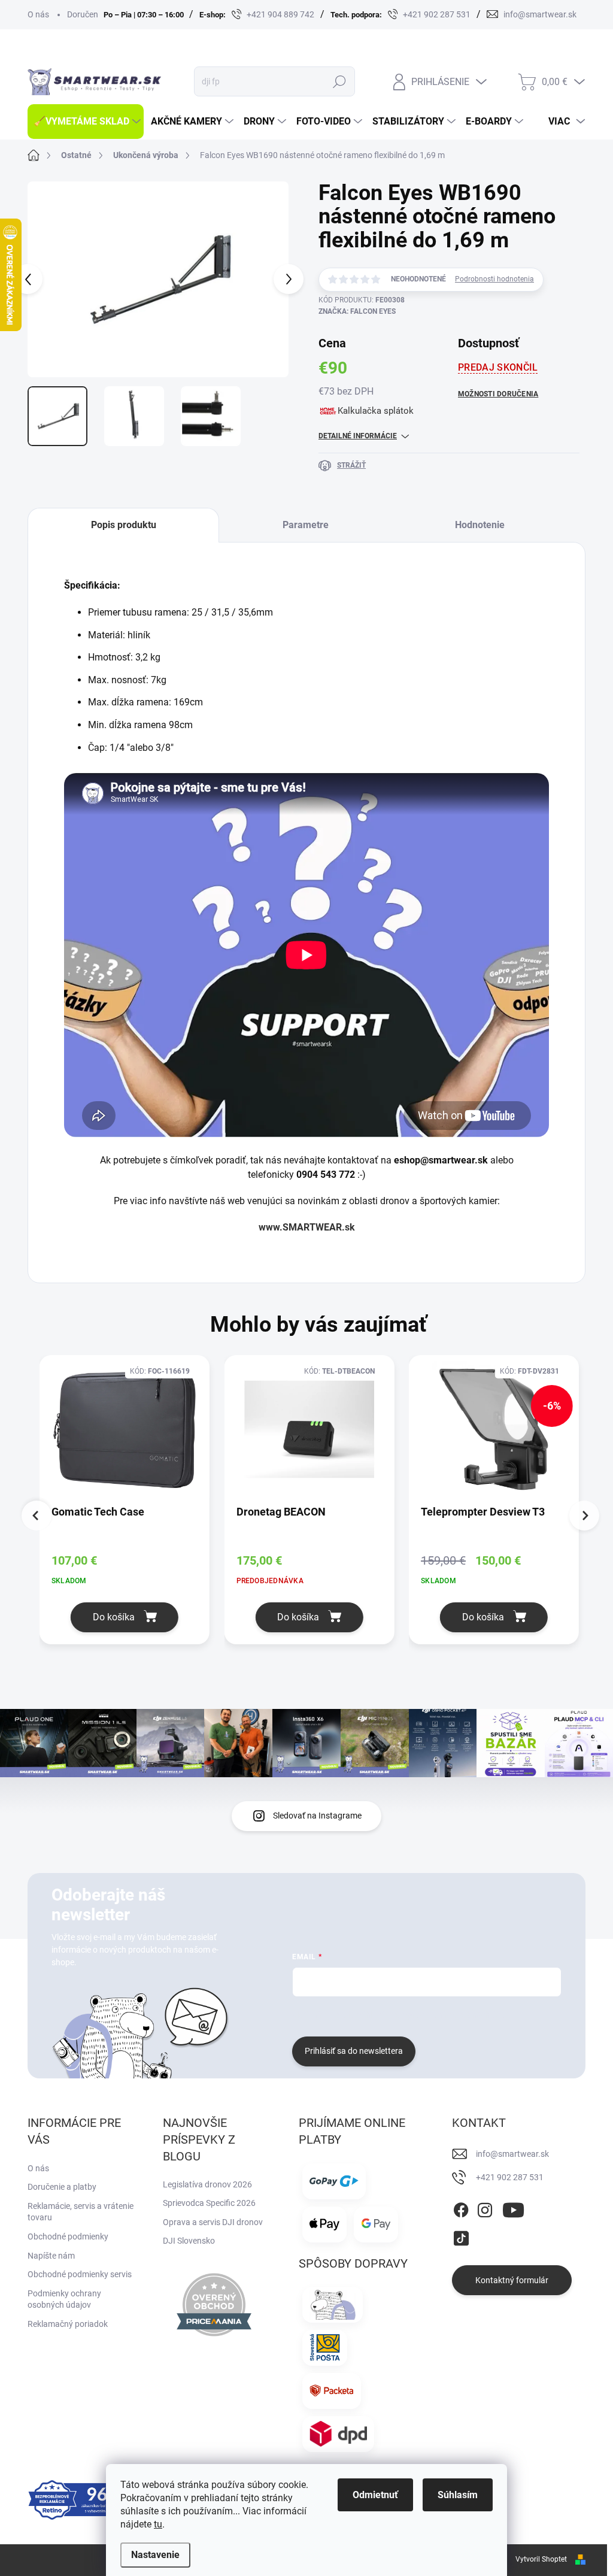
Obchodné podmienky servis (80, 2274)
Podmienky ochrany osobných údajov (64, 2299)
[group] (132, 1508)
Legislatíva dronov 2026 (207, 2184)
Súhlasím (458, 2495)
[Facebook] (461, 2208)
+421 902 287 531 (510, 2177)
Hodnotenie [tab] (480, 525)
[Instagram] (485, 2208)
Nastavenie (155, 2555)
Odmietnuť (375, 2495)
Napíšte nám (51, 2256)
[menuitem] (86, 122)
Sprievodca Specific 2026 (209, 2203)
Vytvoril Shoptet (541, 2559)
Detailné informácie (358, 436)
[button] (125, 1617)
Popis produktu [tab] (124, 525)
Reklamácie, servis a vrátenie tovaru (81, 2212)
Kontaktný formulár (512, 2280)
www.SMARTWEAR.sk (307, 1227)
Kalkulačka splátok (376, 411)
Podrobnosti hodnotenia (494, 279)
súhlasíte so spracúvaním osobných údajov (437, 2015)
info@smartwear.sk (512, 2154)
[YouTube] (513, 2208)
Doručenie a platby (62, 2187)
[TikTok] (461, 2236)
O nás (38, 14)
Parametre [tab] (306, 525)
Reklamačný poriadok (68, 2324)
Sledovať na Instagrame (317, 1816)
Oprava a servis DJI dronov (213, 2222)
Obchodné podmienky (68, 2236)
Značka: (357, 311)
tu (158, 2524)
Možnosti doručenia (498, 394)
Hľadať (339, 81)
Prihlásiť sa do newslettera (354, 2051)
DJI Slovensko (189, 2241)
